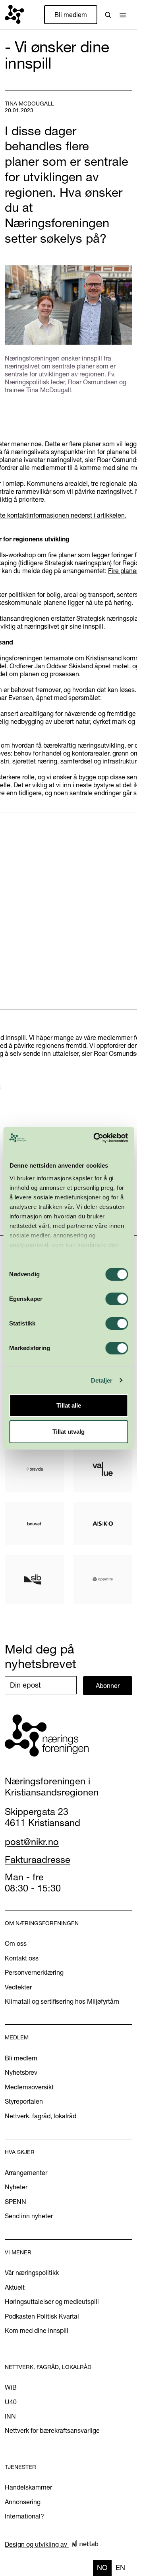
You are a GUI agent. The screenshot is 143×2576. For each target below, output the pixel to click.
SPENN (15, 2202)
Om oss (16, 1943)
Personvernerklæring (34, 1972)
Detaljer (102, 1380)
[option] (120, 2568)
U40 (11, 2402)
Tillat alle (69, 1405)
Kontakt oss (22, 1958)
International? (24, 2516)
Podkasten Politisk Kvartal (42, 2316)
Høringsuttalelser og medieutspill (52, 2302)
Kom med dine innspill (37, 2330)
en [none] (120, 2567)
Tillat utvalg (69, 1432)
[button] (123, 15)
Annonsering (23, 2502)
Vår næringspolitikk (32, 2273)
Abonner (108, 1686)
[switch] (117, 1299)
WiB (11, 2387)
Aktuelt (15, 2287)
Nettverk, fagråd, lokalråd (41, 2116)
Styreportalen (24, 2101)
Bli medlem (71, 15)
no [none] (102, 2567)
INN (10, 2416)
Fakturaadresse (38, 1860)
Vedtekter (18, 1987)
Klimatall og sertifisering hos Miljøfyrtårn (62, 2001)
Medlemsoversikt (29, 2087)
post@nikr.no (32, 1842)
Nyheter (16, 2187)
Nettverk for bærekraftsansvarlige (52, 2430)
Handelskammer (28, 2487)
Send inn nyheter (29, 2216)
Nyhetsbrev (21, 2072)
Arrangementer (26, 2173)
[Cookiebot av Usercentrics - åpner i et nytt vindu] (96, 1138)
